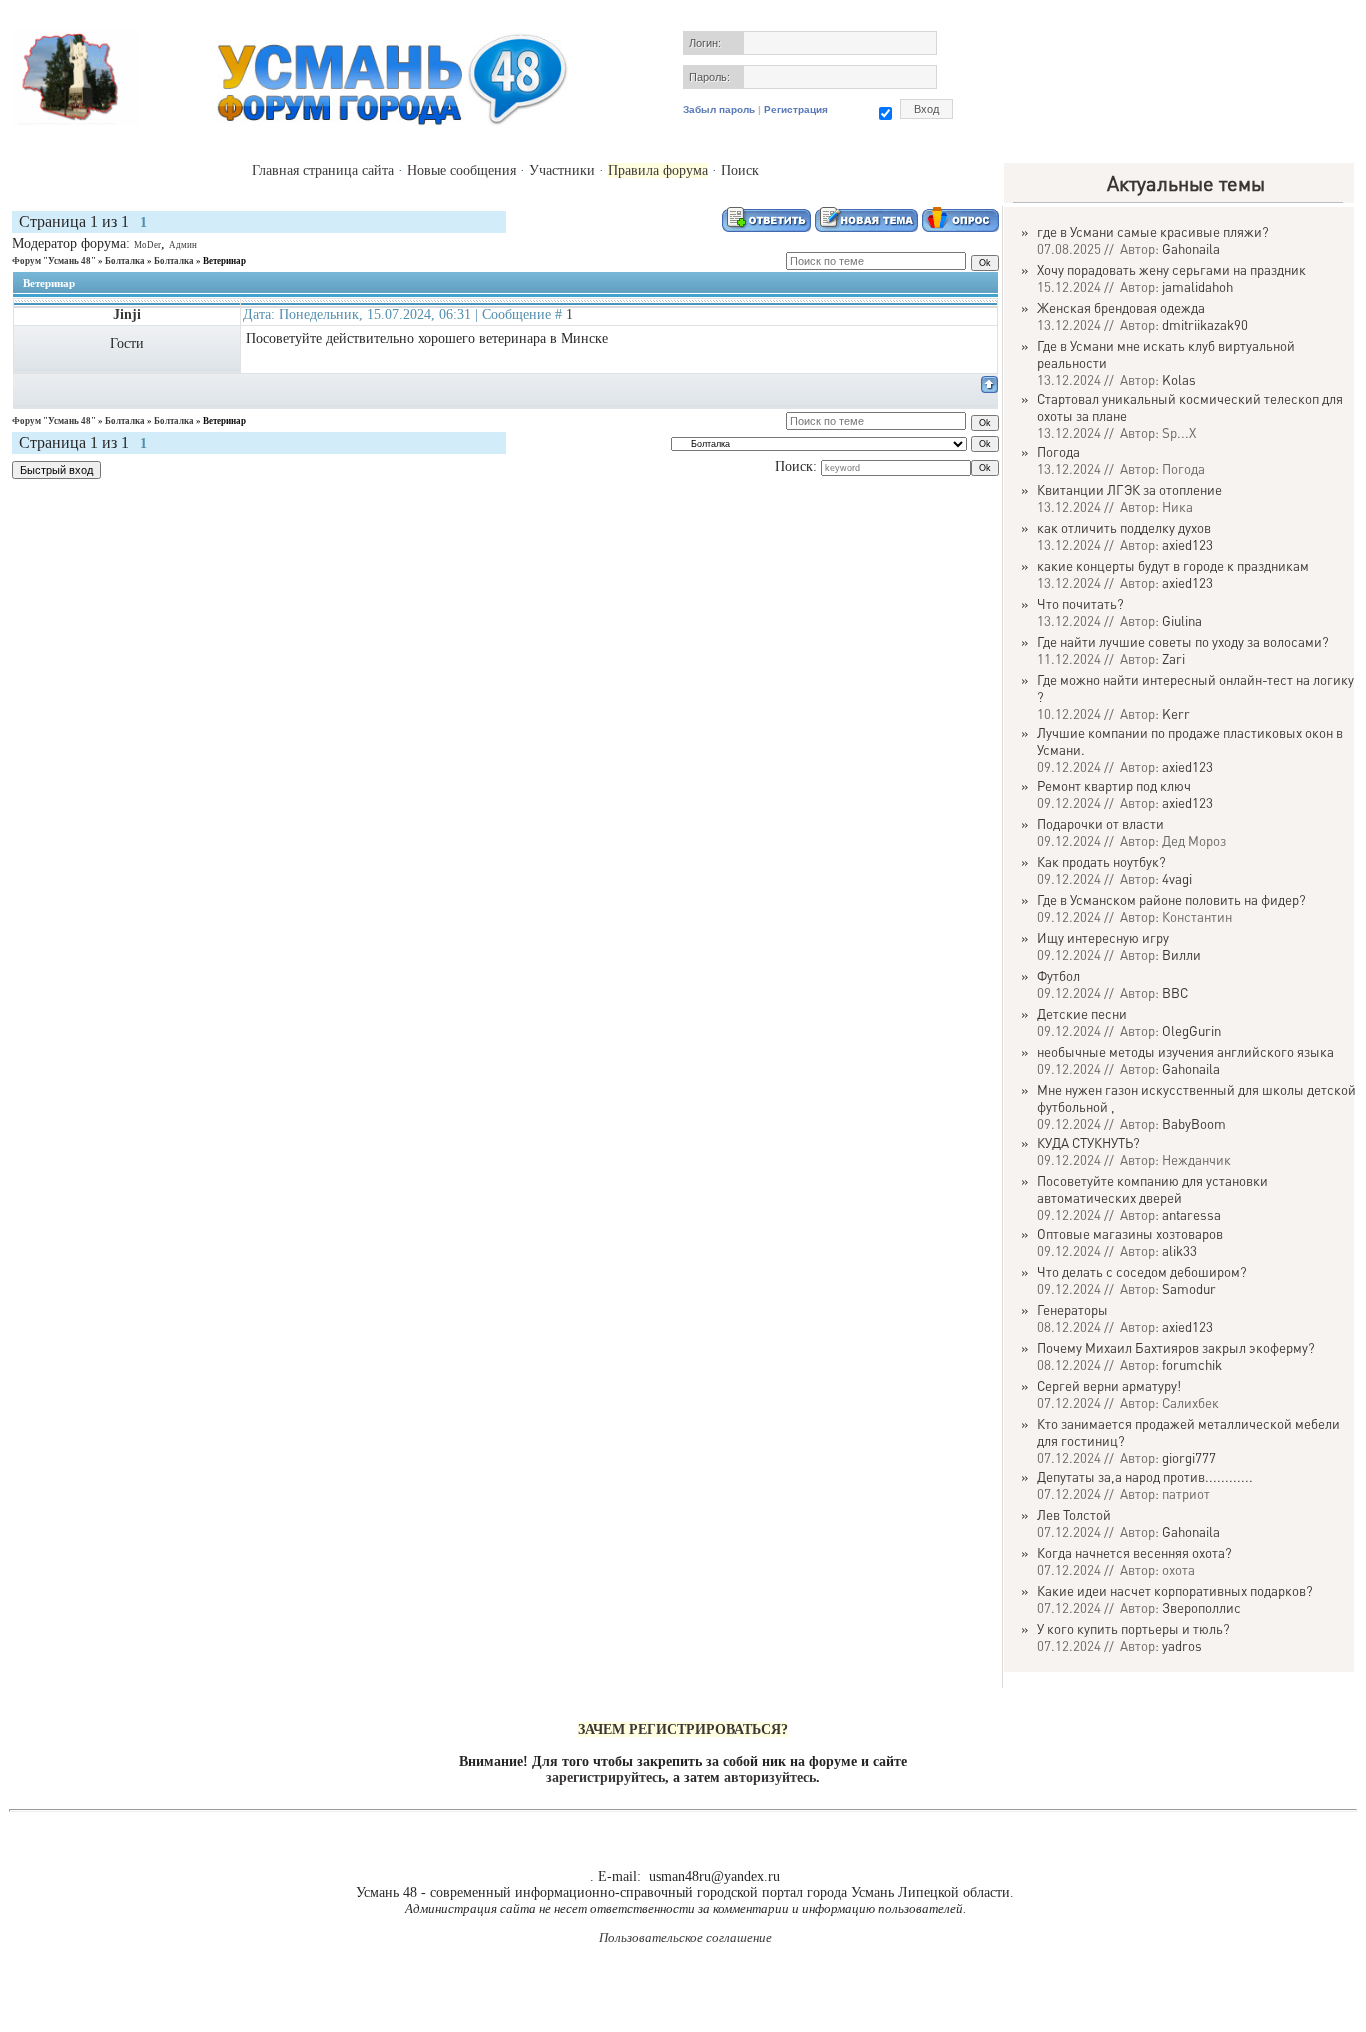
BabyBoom (1194, 1123)
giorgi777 (1189, 1457)
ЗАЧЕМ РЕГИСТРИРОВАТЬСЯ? (683, 1729)
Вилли (1181, 954)
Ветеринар (224, 261)
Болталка (125, 261)
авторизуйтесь (770, 1777)
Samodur (1189, 1288)
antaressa (1191, 1214)
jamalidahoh (1197, 286)
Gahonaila (1191, 248)
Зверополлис (1201, 1607)
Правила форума (658, 170)
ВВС (1175, 992)
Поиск (740, 170)
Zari (1173, 658)
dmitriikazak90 (1205, 324)
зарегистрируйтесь (605, 1777)
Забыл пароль (719, 109)
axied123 (1187, 544)
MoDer (147, 245)
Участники (562, 170)
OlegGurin (1191, 1030)
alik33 (1179, 1250)
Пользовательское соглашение (685, 1937)
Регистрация (796, 109)
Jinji (127, 314)
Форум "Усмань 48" (54, 261)
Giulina (1182, 620)
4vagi (1177, 878)
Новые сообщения (461, 170)
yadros (1182, 1645)
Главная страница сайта (323, 170)
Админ (183, 245)
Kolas (1179, 379)
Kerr (1176, 713)
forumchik (1192, 1364)
